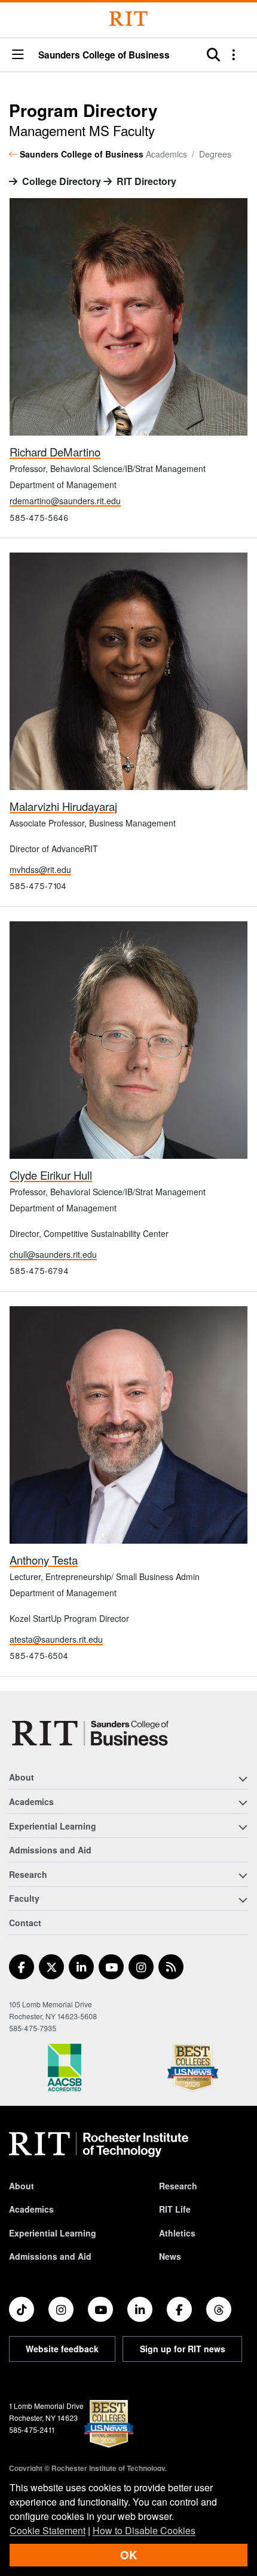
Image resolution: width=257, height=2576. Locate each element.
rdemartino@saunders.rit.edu (65, 501)
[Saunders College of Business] (92, 1733)
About (22, 2186)
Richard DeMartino (55, 452)
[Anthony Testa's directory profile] (128, 1423)
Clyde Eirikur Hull (51, 1175)
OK (128, 2555)
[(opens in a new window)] (22, 1967)
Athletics (177, 2233)
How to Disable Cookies (144, 2530)
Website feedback (62, 2349)
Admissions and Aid (50, 1850)
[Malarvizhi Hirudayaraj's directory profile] (128, 670)
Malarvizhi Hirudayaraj (63, 806)
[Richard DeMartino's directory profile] (128, 315)
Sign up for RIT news (183, 2349)
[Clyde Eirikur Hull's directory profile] (128, 1039)
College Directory (62, 181)
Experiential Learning (53, 2233)
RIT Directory (146, 181)
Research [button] (28, 1874)
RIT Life (175, 2209)
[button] (18, 55)
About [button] (22, 1777)
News (170, 2256)
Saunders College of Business (104, 55)
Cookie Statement (48, 2530)
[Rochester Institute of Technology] (128, 19)
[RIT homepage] (99, 2145)
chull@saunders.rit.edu (53, 1254)
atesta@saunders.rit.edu (56, 1639)
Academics (31, 2209)
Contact (25, 1923)
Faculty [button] (24, 1898)
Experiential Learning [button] (53, 1826)
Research (178, 2186)
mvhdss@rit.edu (40, 869)
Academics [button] (31, 1801)
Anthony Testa (44, 1560)
